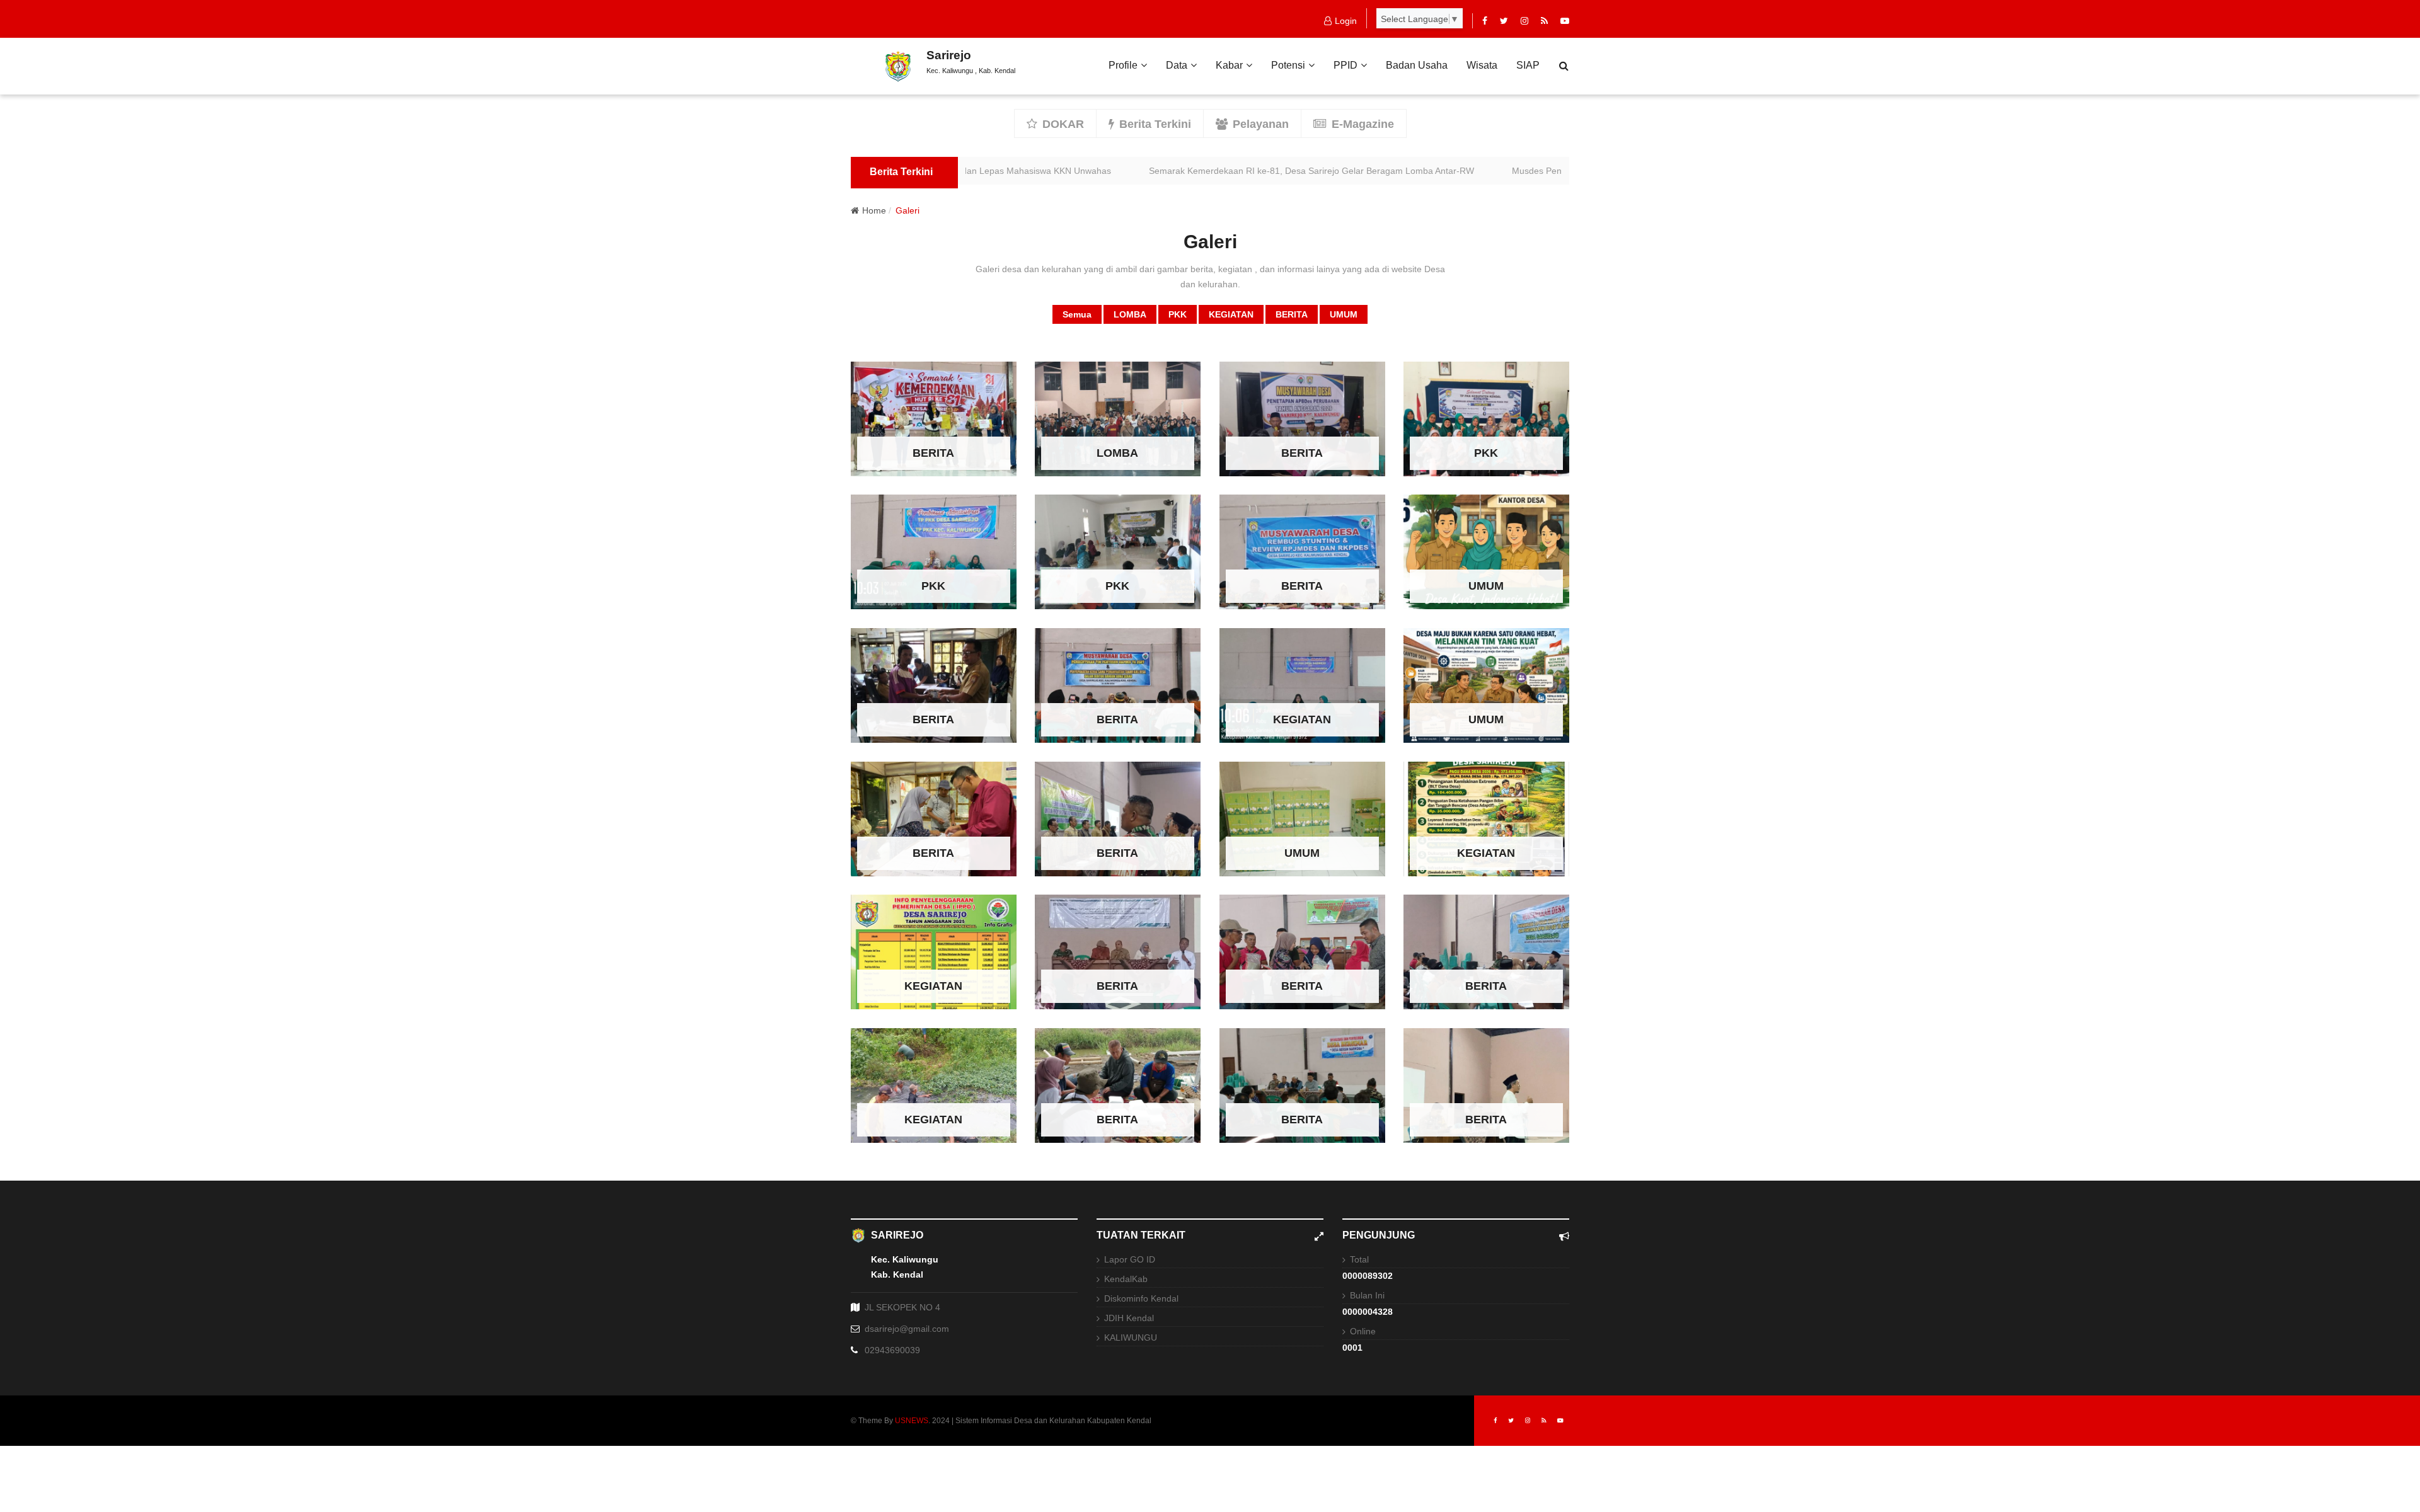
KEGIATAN (1231, 314)
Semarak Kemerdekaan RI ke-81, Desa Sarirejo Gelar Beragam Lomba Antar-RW (1243, 171)
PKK (1178, 314)
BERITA (1292, 314)
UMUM (1344, 314)
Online (1363, 1331)
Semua (1077, 314)
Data (1177, 65)
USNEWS (912, 1421)
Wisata (1482, 65)
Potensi (1288, 65)
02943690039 (892, 1350)
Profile (1123, 65)
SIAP (1528, 65)
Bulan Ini (1367, 1295)
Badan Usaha (1417, 65)
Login (1346, 21)
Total (1359, 1259)
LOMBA (1130, 314)
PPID (1345, 65)
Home (874, 210)
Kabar (1229, 65)
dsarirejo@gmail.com (907, 1329)
